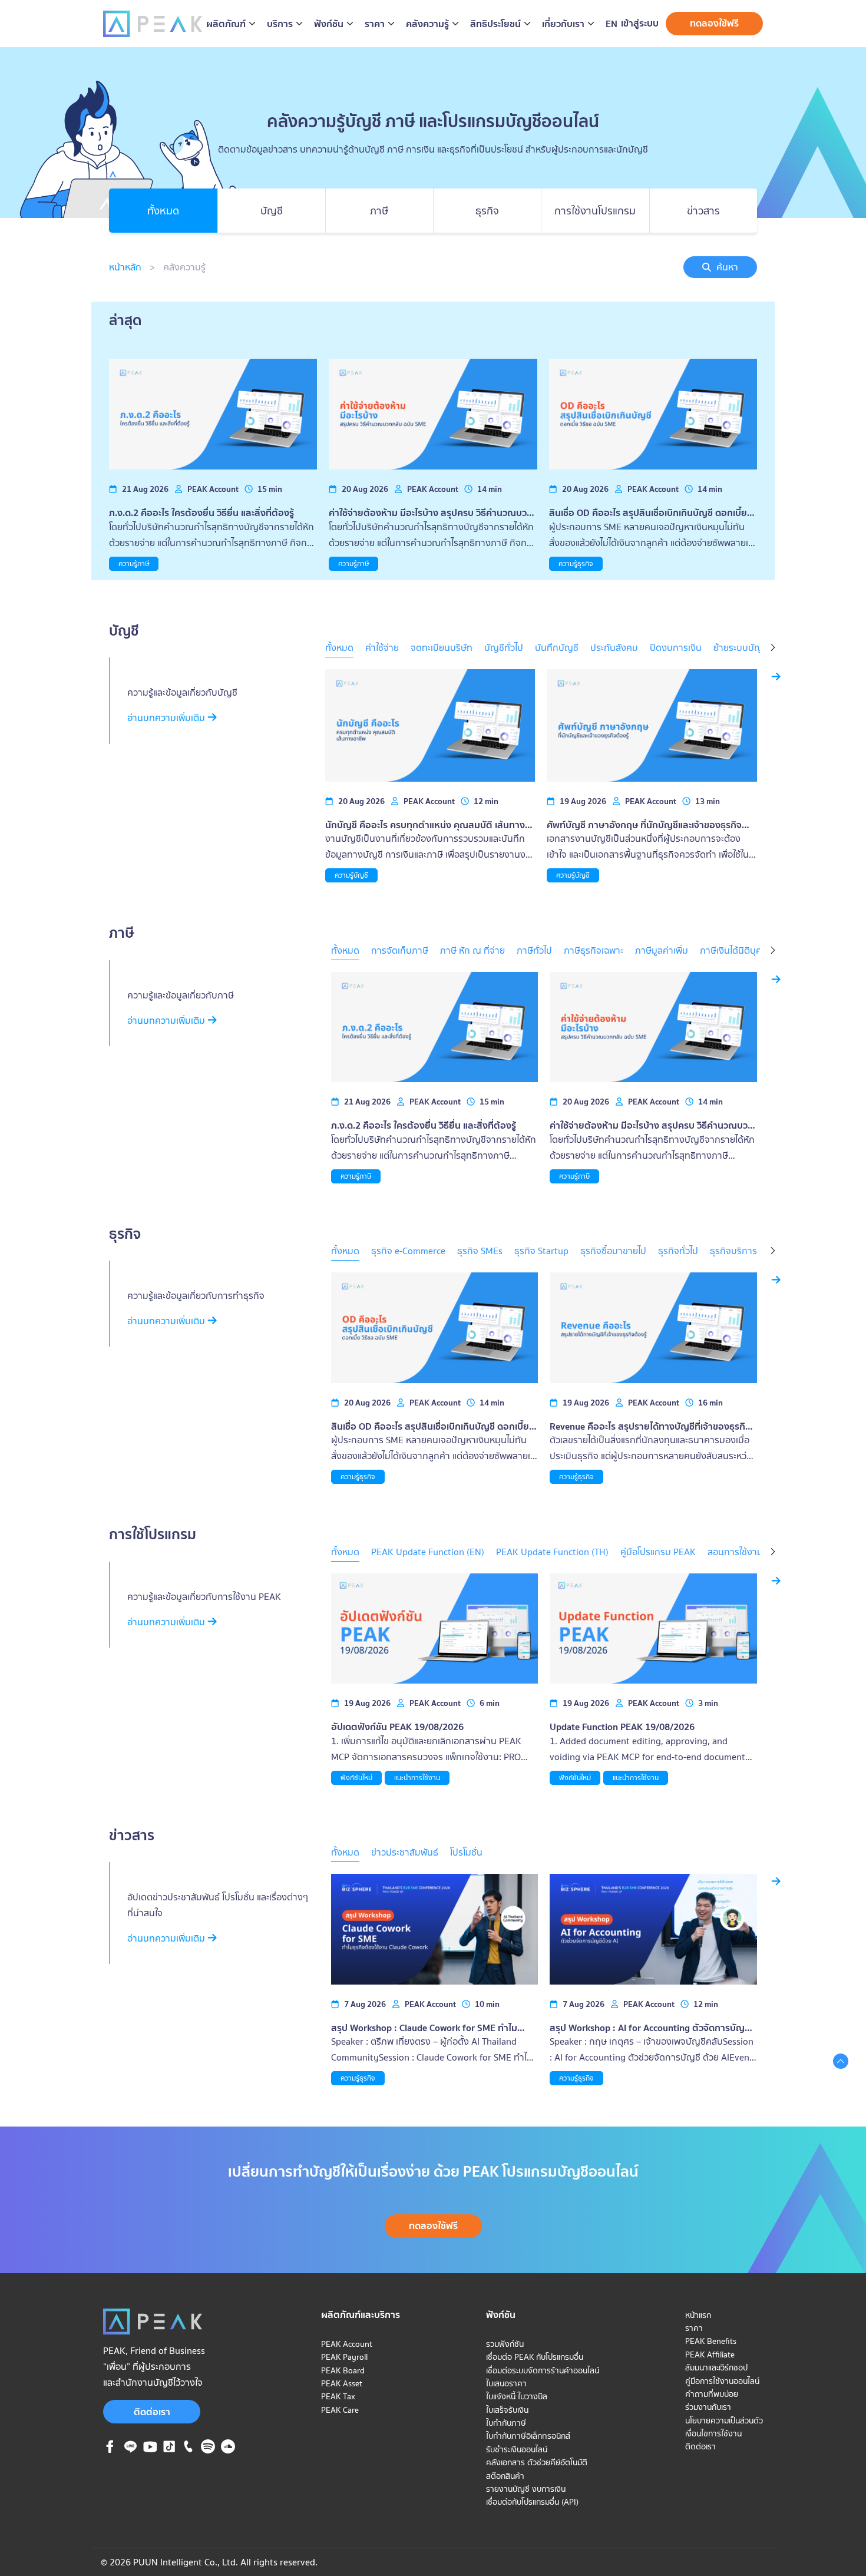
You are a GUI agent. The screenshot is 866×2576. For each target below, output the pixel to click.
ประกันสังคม (614, 647)
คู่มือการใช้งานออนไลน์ (722, 2381)
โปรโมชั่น (466, 1852)
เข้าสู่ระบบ (640, 23)
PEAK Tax (338, 2396)
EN (612, 24)
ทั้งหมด (339, 647)
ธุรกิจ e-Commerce (408, 1251)
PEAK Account (347, 2344)
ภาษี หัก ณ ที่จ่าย (472, 950)
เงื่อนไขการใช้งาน (713, 2433)
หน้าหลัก (125, 267)
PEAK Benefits (711, 2341)
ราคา (694, 2328)
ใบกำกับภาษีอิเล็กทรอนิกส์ (528, 2436)
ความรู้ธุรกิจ (576, 563)
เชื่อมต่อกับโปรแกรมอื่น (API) (532, 2502)
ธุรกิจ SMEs (480, 1251)
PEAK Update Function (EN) (428, 1552)
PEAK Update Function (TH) (552, 1552)
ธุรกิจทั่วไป (678, 1251)
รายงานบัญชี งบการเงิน (526, 2489)
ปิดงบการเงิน (676, 647)
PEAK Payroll (344, 2357)
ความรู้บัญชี (351, 875)
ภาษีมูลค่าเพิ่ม (662, 950)
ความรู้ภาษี (134, 563)
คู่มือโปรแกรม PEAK (658, 1552)
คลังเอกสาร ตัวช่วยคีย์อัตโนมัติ (537, 2462)
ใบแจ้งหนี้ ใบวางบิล (517, 2396)
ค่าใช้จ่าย (382, 647)
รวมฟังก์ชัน (505, 2344)
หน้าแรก (698, 2315)
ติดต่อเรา (152, 2412)
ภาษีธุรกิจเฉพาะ (594, 950)
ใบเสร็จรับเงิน (507, 2410)
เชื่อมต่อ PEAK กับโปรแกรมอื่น (535, 2357)
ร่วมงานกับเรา (708, 2407)
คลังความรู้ (184, 267)
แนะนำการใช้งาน (417, 1778)
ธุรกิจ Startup (541, 1251)
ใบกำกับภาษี (506, 2423)
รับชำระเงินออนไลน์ (517, 2449)
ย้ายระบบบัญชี (741, 647)
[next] (773, 649)
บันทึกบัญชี (557, 647)
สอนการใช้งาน (735, 1552)
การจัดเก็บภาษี (400, 950)
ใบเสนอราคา (506, 2383)
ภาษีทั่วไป (534, 950)
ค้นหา (727, 267)
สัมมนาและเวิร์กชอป (716, 2367)
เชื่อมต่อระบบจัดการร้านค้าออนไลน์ (543, 2370)
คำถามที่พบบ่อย (712, 2394)
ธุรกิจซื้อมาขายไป (613, 1251)
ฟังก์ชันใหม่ (356, 1778)
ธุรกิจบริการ (733, 1251)
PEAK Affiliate (710, 2355)
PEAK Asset (342, 2383)
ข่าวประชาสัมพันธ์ (405, 1852)
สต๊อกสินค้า (505, 2476)
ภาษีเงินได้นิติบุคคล (736, 950)
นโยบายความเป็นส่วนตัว (724, 2420)
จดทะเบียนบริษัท (442, 647)
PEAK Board (343, 2370)
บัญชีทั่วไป (504, 647)
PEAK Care (340, 2410)
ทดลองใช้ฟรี (714, 23)
